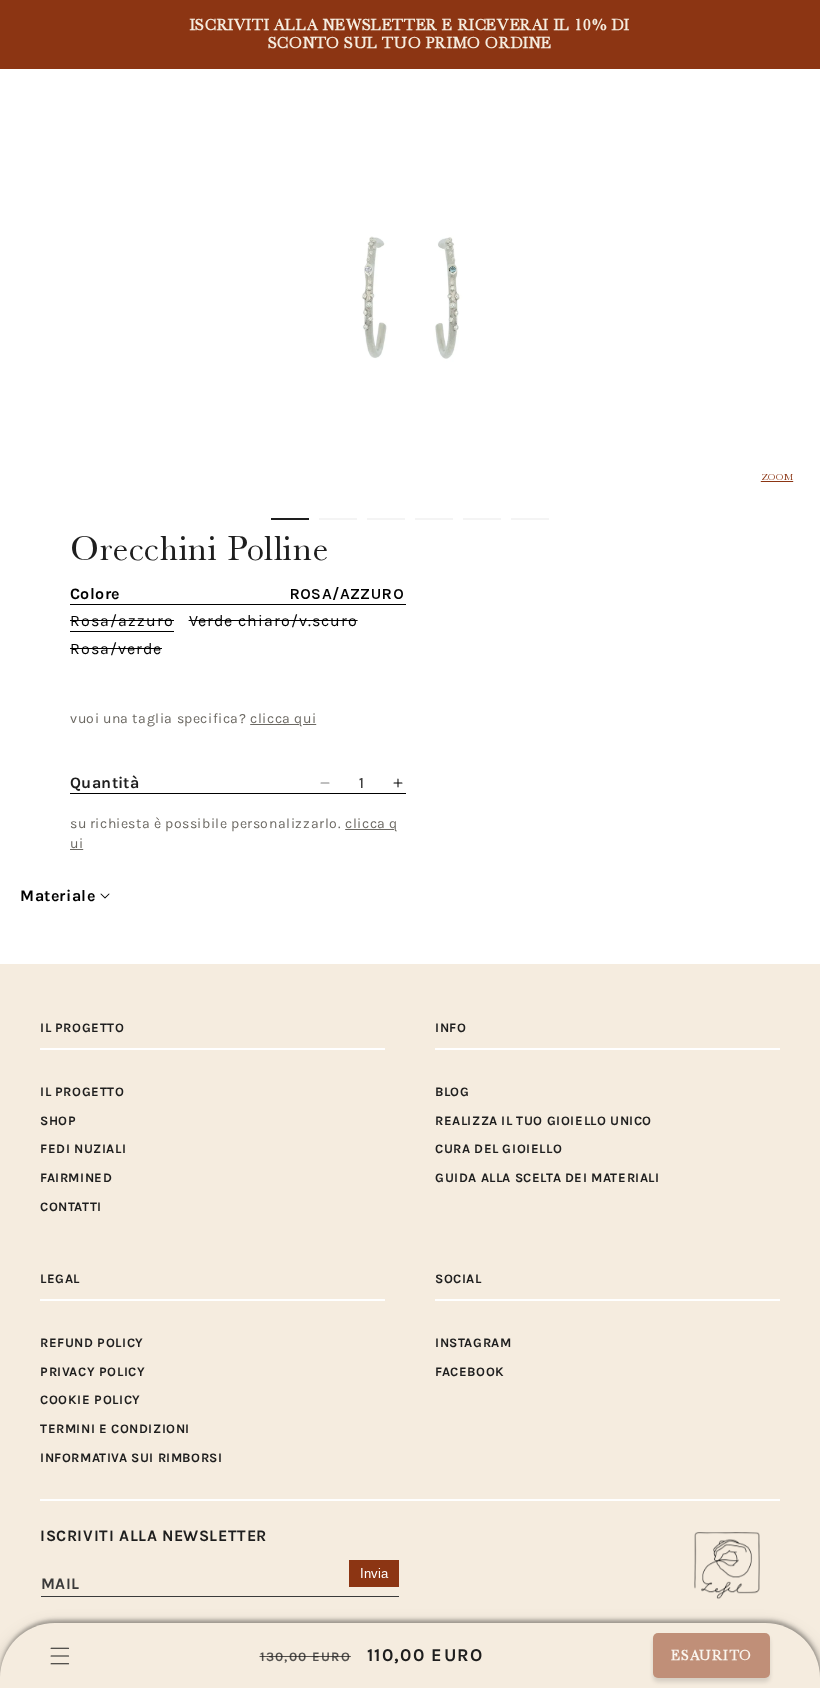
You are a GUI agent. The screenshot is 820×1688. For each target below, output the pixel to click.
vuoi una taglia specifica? (193, 718)
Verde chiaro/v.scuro (273, 621)
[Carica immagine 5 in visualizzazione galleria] (482, 519)
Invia (374, 1573)
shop (58, 1120)
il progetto (82, 1091)
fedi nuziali (83, 1148)
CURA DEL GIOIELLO (498, 1148)
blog (452, 1091)
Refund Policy (92, 1342)
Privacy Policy (92, 1371)
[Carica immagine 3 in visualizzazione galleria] (386, 519)
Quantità (104, 782)
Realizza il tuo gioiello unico (543, 1120)
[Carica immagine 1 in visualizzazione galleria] (290, 519)
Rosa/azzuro (122, 621)
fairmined (76, 1177)
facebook (470, 1371)
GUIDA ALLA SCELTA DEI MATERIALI (547, 1177)
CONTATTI (71, 1206)
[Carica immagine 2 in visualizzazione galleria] (338, 519)
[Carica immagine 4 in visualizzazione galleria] (434, 519)
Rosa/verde (116, 649)
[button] (60, 1656)
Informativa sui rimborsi (131, 1457)
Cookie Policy (90, 1399)
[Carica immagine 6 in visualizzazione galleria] (530, 519)
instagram (473, 1342)
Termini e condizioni (115, 1428)
